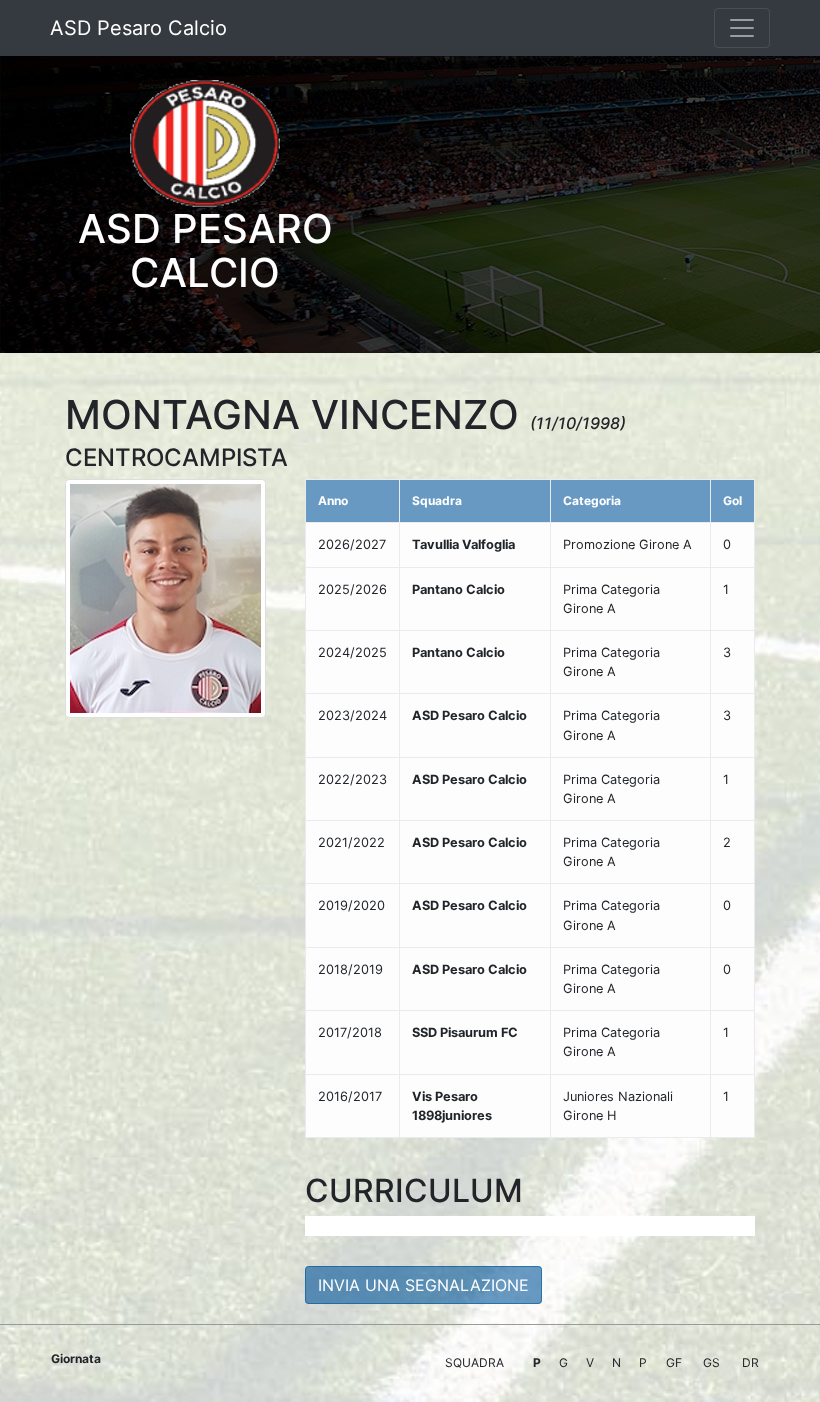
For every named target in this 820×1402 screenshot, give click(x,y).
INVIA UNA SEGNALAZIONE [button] (423, 1285)
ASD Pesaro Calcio (138, 28)
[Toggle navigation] (742, 28)
